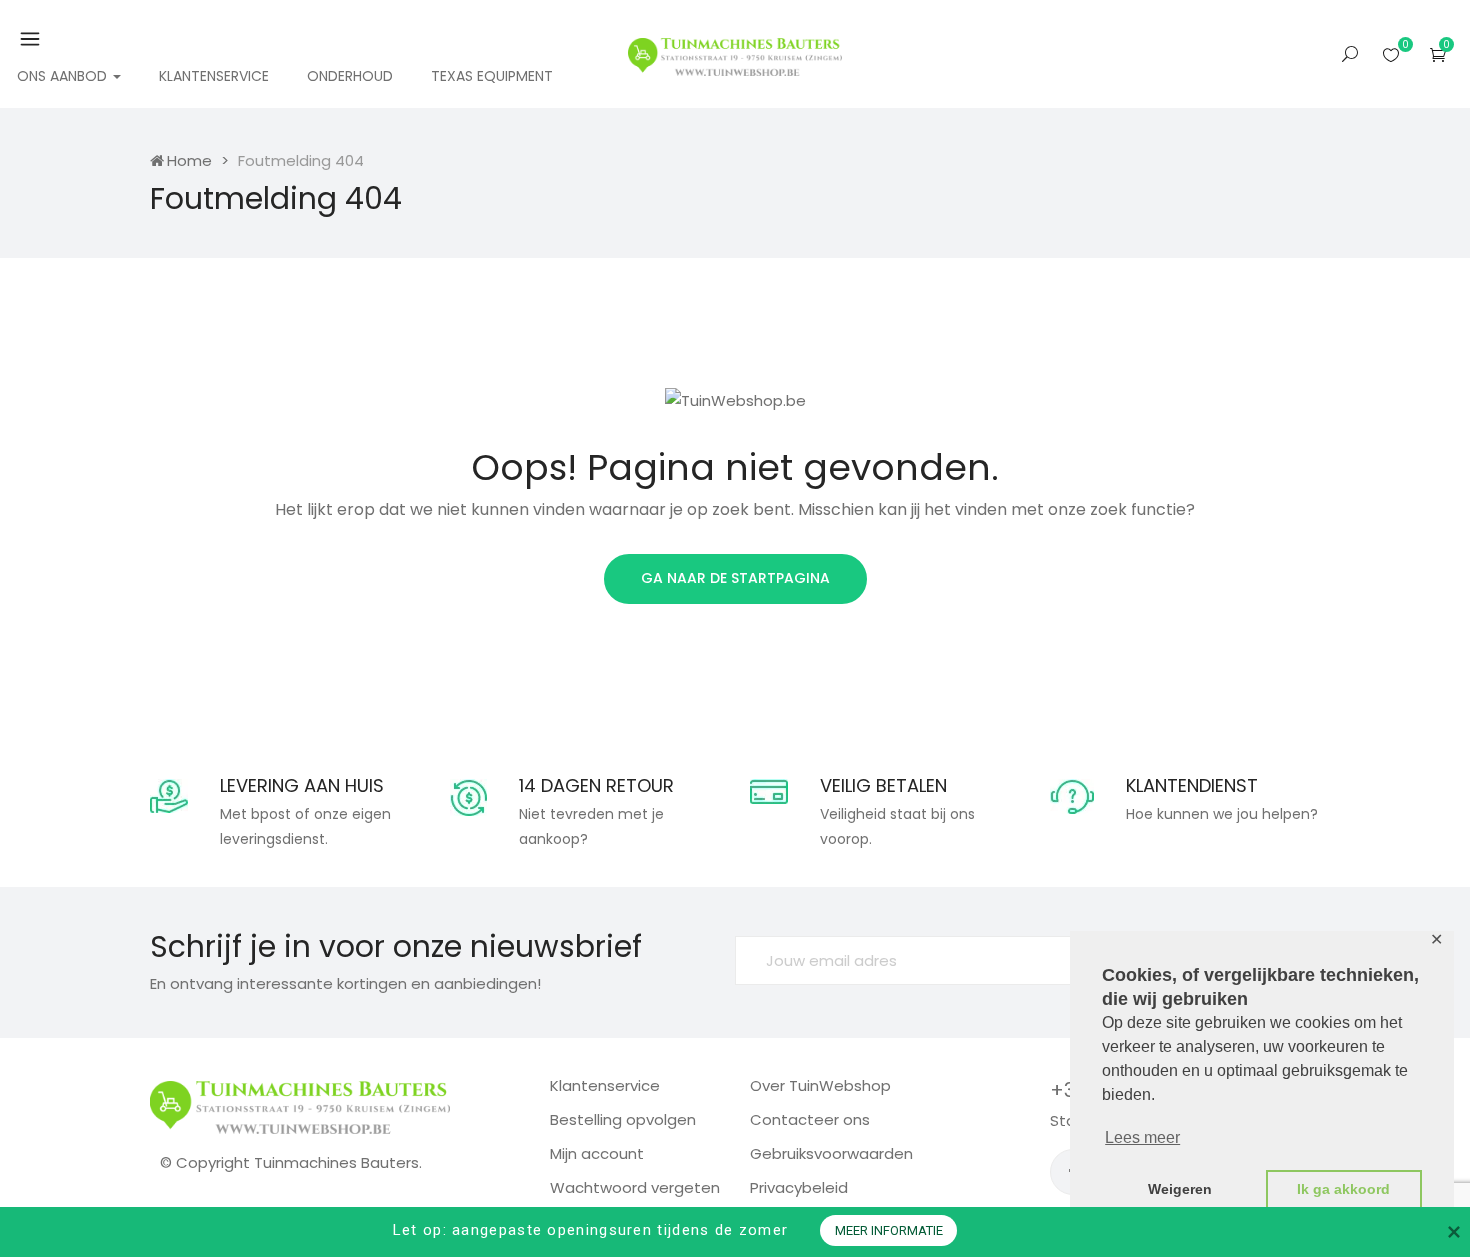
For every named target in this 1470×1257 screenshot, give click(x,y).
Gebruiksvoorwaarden (831, 1153)
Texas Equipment (492, 76)
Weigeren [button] (1180, 1189)
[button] (1438, 54)
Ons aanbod (64, 76)
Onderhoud (350, 76)
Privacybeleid (799, 1187)
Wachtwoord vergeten (635, 1187)
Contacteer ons (810, 1119)
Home (189, 160)
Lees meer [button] (1142, 1137)
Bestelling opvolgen (623, 1119)
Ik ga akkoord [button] (1343, 1189)
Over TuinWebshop (820, 1085)
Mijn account (597, 1153)
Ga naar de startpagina (735, 578)
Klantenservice (214, 76)
